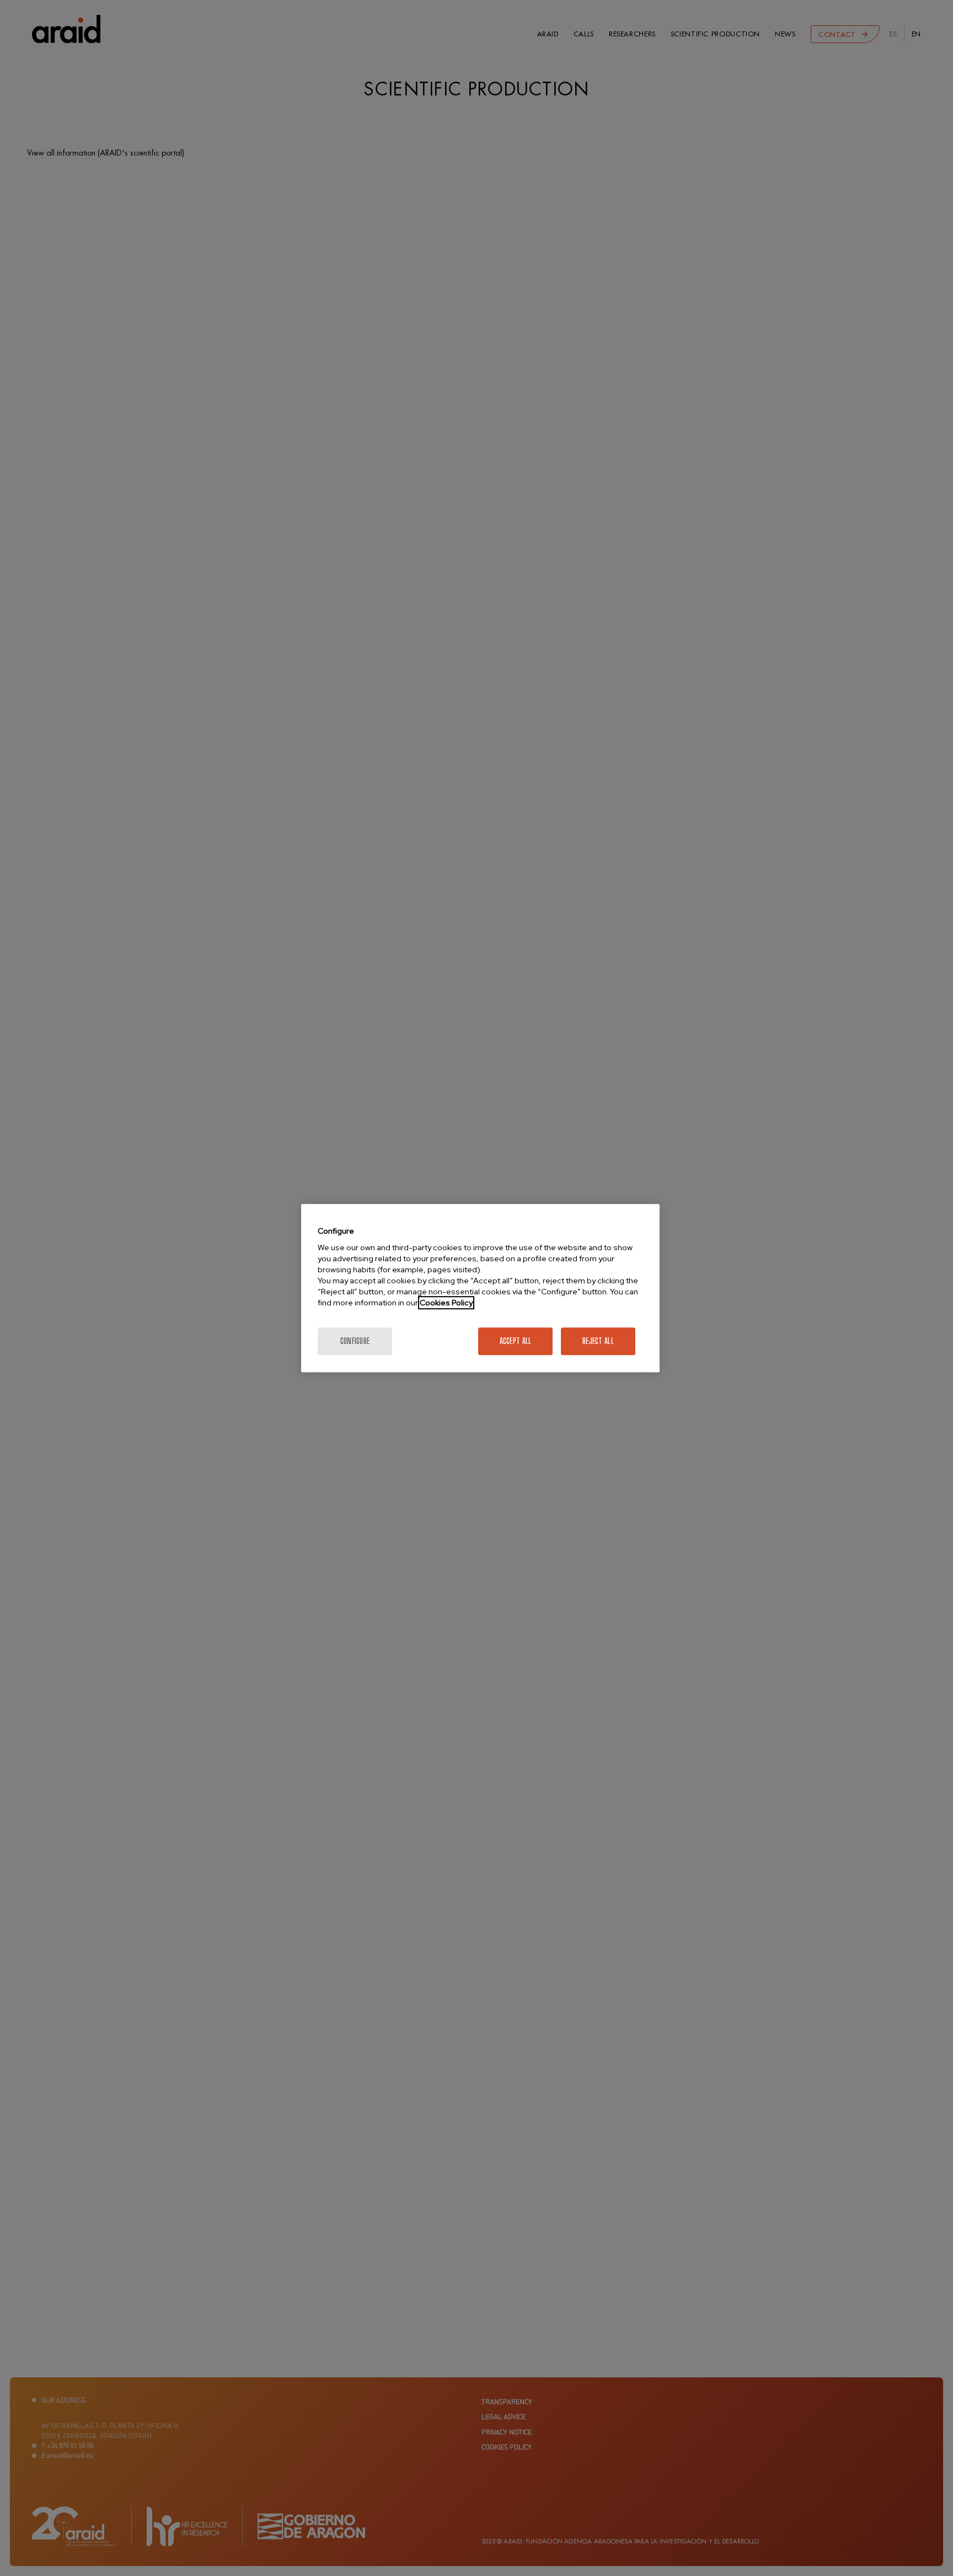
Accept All (516, 1341)
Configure (355, 1341)
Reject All (598, 1341)
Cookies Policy (446, 1303)
